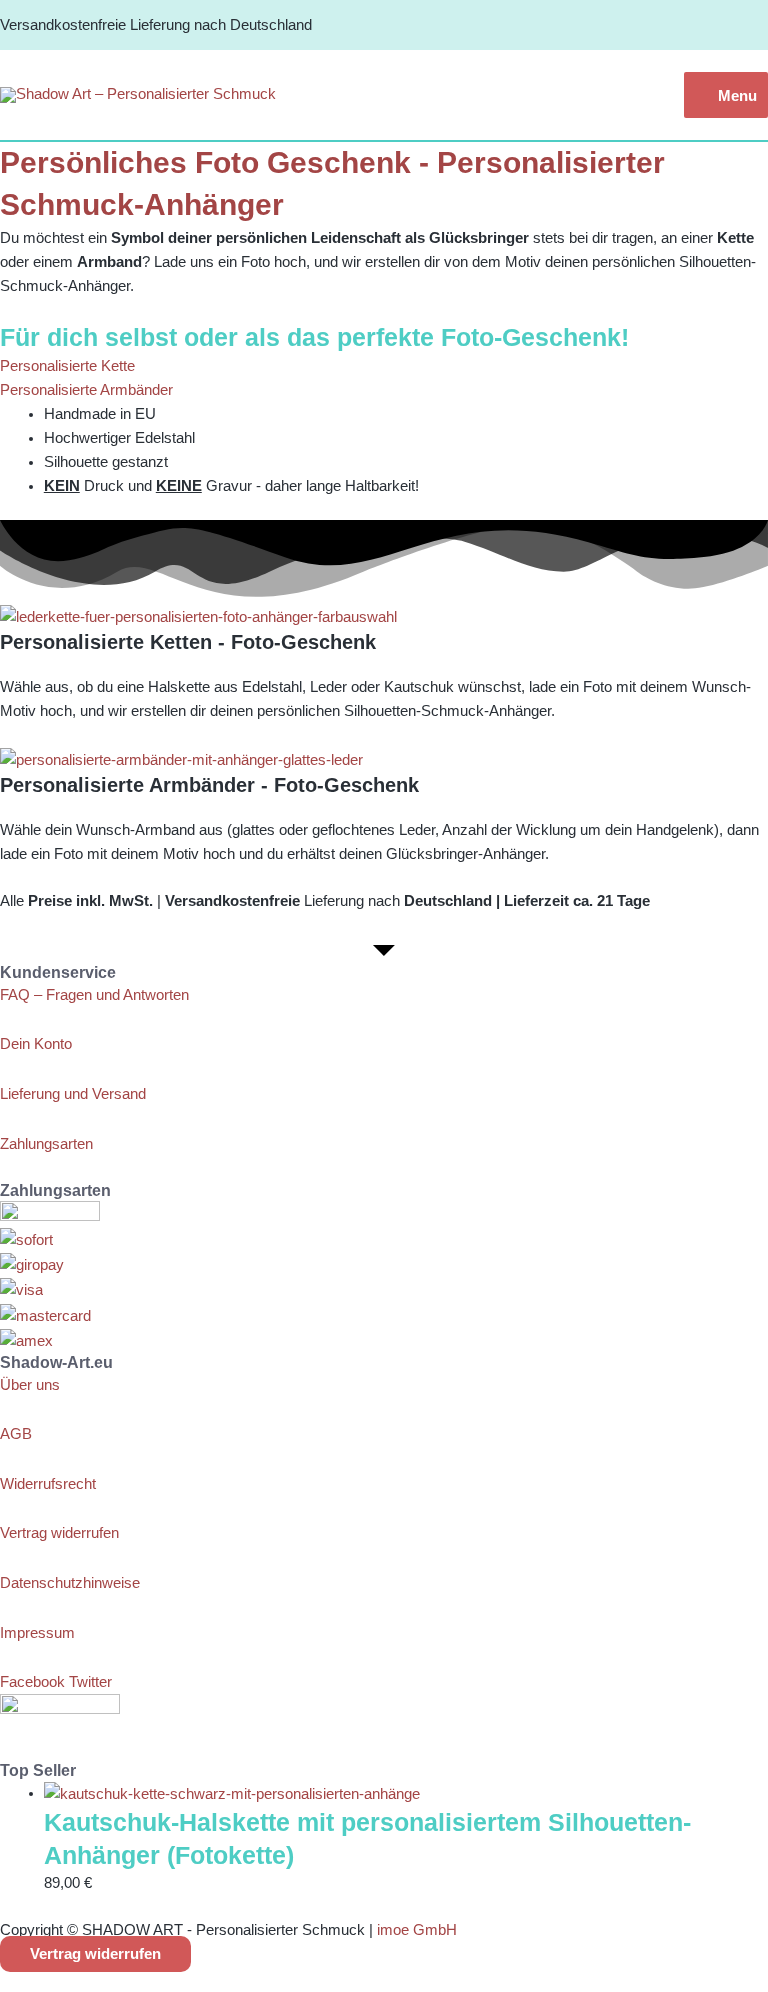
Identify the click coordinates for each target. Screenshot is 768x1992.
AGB (16, 1434)
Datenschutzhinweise (70, 1583)
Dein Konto (36, 1044)
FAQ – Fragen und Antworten (94, 995)
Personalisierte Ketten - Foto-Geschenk (188, 642)
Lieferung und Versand (73, 1094)
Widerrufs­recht (48, 1484)
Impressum (37, 1633)
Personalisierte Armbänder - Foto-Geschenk (209, 785)
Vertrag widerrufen (59, 1533)
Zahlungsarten (46, 1144)
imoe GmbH (417, 1930)
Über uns (30, 1385)
